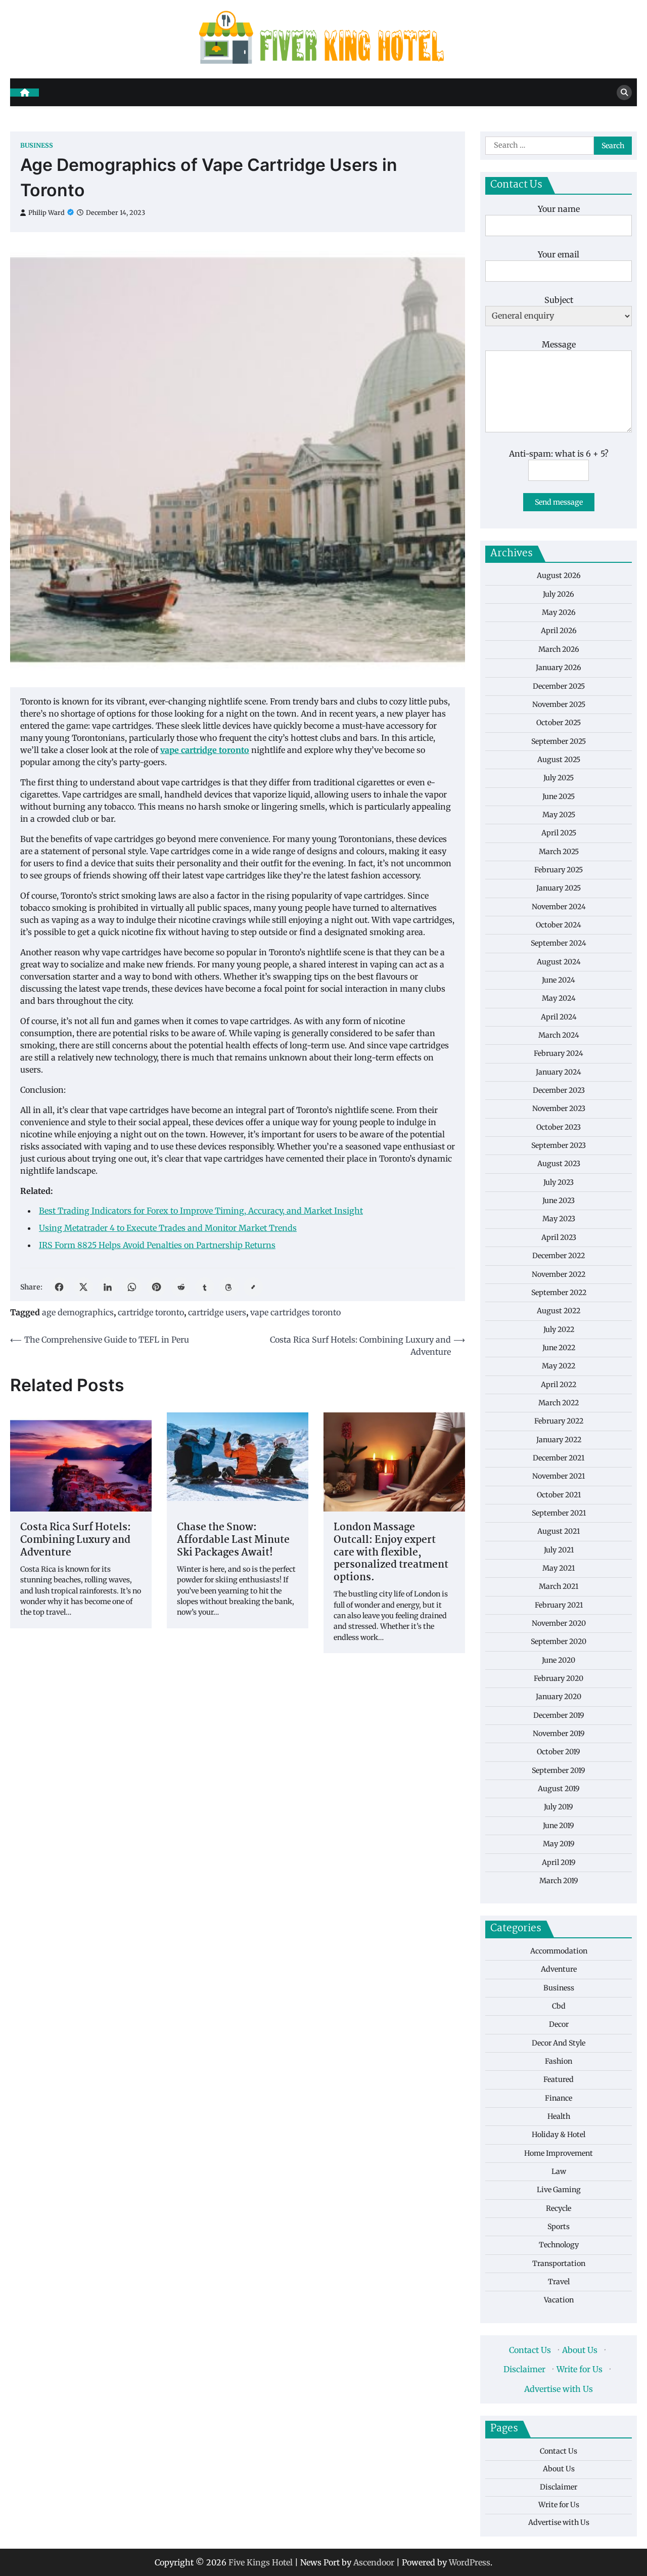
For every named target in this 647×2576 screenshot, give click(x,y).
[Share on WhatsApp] (132, 1287)
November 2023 (559, 1109)
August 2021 (559, 1532)
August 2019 (559, 1789)
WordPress (470, 2562)
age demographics (78, 1312)
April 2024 (559, 1017)
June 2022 (559, 1348)
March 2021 (559, 1587)
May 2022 (559, 1366)
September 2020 (559, 1642)
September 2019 (559, 1770)
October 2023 (559, 1127)
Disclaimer (524, 2369)
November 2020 (559, 1623)
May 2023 (559, 1219)
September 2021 (559, 1513)
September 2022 (559, 1293)
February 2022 (559, 1422)
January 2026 (559, 668)
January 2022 (559, 1440)
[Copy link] (253, 1287)
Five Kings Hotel (261, 2562)
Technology (559, 2245)
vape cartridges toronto (295, 1312)
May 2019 (559, 1844)
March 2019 (559, 1881)
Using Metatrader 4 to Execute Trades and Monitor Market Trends (168, 1228)
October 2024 (559, 925)
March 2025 (559, 852)
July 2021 (559, 1550)
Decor (559, 2025)
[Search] (624, 93)
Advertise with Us (559, 2389)
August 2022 (559, 1311)
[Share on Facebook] (59, 1287)
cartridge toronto (151, 1312)
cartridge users (217, 1312)
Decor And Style (559, 2043)
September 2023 (559, 1145)
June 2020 (559, 1660)
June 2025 (559, 796)
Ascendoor (374, 2562)
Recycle (559, 2208)
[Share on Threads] (229, 1287)
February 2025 (559, 870)
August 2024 (559, 962)
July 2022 (559, 1329)
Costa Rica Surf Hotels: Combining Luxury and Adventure (76, 1540)
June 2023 (559, 1201)
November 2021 (559, 1477)
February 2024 (559, 1054)
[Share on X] (83, 1287)
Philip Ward (47, 213)
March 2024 (559, 1035)
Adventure (559, 1969)
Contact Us (530, 2350)
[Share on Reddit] (180, 1287)
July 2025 (559, 778)
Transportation (559, 2263)
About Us (580, 2350)
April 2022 (559, 1385)
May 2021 (559, 1568)
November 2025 (559, 704)
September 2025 (559, 741)
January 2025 (559, 889)
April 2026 (559, 631)
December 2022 (559, 1256)
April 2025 (559, 833)
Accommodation (559, 1951)
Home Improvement (559, 2153)
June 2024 (559, 980)
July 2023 (559, 1182)
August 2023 (559, 1164)
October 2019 (559, 1752)
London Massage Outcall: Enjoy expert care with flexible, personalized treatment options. (391, 1553)
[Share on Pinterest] (156, 1287)
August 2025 (559, 760)
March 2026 (559, 649)
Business (37, 145)
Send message (559, 502)
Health (559, 2116)
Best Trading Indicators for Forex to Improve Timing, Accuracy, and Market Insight (201, 1211)
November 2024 (559, 907)
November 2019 (559, 1734)
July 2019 (559, 1807)
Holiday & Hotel (559, 2135)
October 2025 (559, 723)
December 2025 (559, 686)
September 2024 (559, 944)
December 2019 (559, 1715)
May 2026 (559, 612)
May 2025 (559, 815)
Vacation (559, 2300)
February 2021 (559, 1605)
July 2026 (559, 594)
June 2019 (559, 1826)
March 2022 (559, 1403)
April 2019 (559, 1862)
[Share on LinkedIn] (108, 1287)
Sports (559, 2227)
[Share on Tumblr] (205, 1287)
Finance (559, 2098)
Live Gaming (559, 2190)
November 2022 (559, 1274)
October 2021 (559, 1495)
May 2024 (559, 999)
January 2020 (559, 1697)
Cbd (559, 2006)
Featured (559, 2080)
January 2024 (559, 1072)
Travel (559, 2282)
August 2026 (559, 576)
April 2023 (559, 1237)
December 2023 (559, 1090)
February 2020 (559, 1678)
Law (559, 2171)
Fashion (559, 2061)
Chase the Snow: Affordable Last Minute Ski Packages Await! (233, 1540)
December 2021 (559, 1458)
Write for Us (580, 2369)
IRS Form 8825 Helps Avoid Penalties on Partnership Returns (157, 1245)
